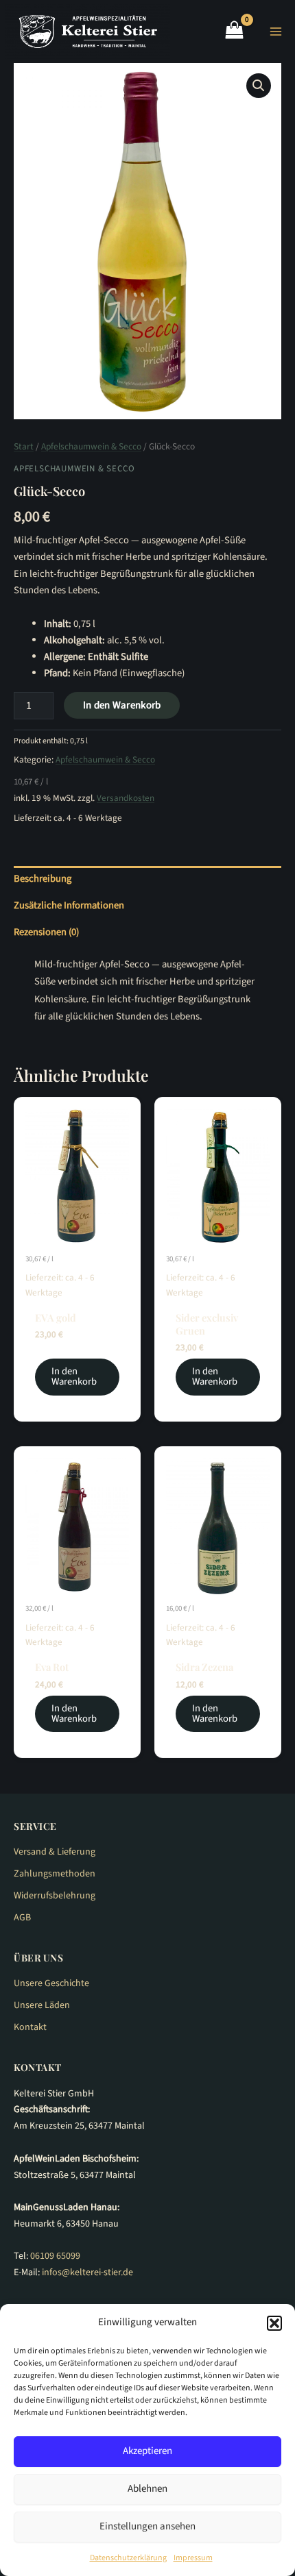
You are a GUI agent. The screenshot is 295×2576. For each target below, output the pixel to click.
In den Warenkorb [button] (74, 1376)
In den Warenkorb (122, 705)
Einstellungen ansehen (147, 2526)
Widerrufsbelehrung (55, 1896)
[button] (274, 2323)
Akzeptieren (147, 2451)
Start (24, 446)
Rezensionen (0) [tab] (46, 932)
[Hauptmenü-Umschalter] (276, 32)
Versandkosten (126, 798)
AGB (22, 1918)
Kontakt (30, 2027)
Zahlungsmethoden (55, 1874)
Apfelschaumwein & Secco (91, 446)
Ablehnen (147, 2489)
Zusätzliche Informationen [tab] (69, 905)
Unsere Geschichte (51, 1983)
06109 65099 (55, 2256)
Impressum (193, 2558)
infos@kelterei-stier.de (87, 2272)
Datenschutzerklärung (128, 2558)
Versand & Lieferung (55, 1852)
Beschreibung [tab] (43, 879)
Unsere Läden (42, 2005)
